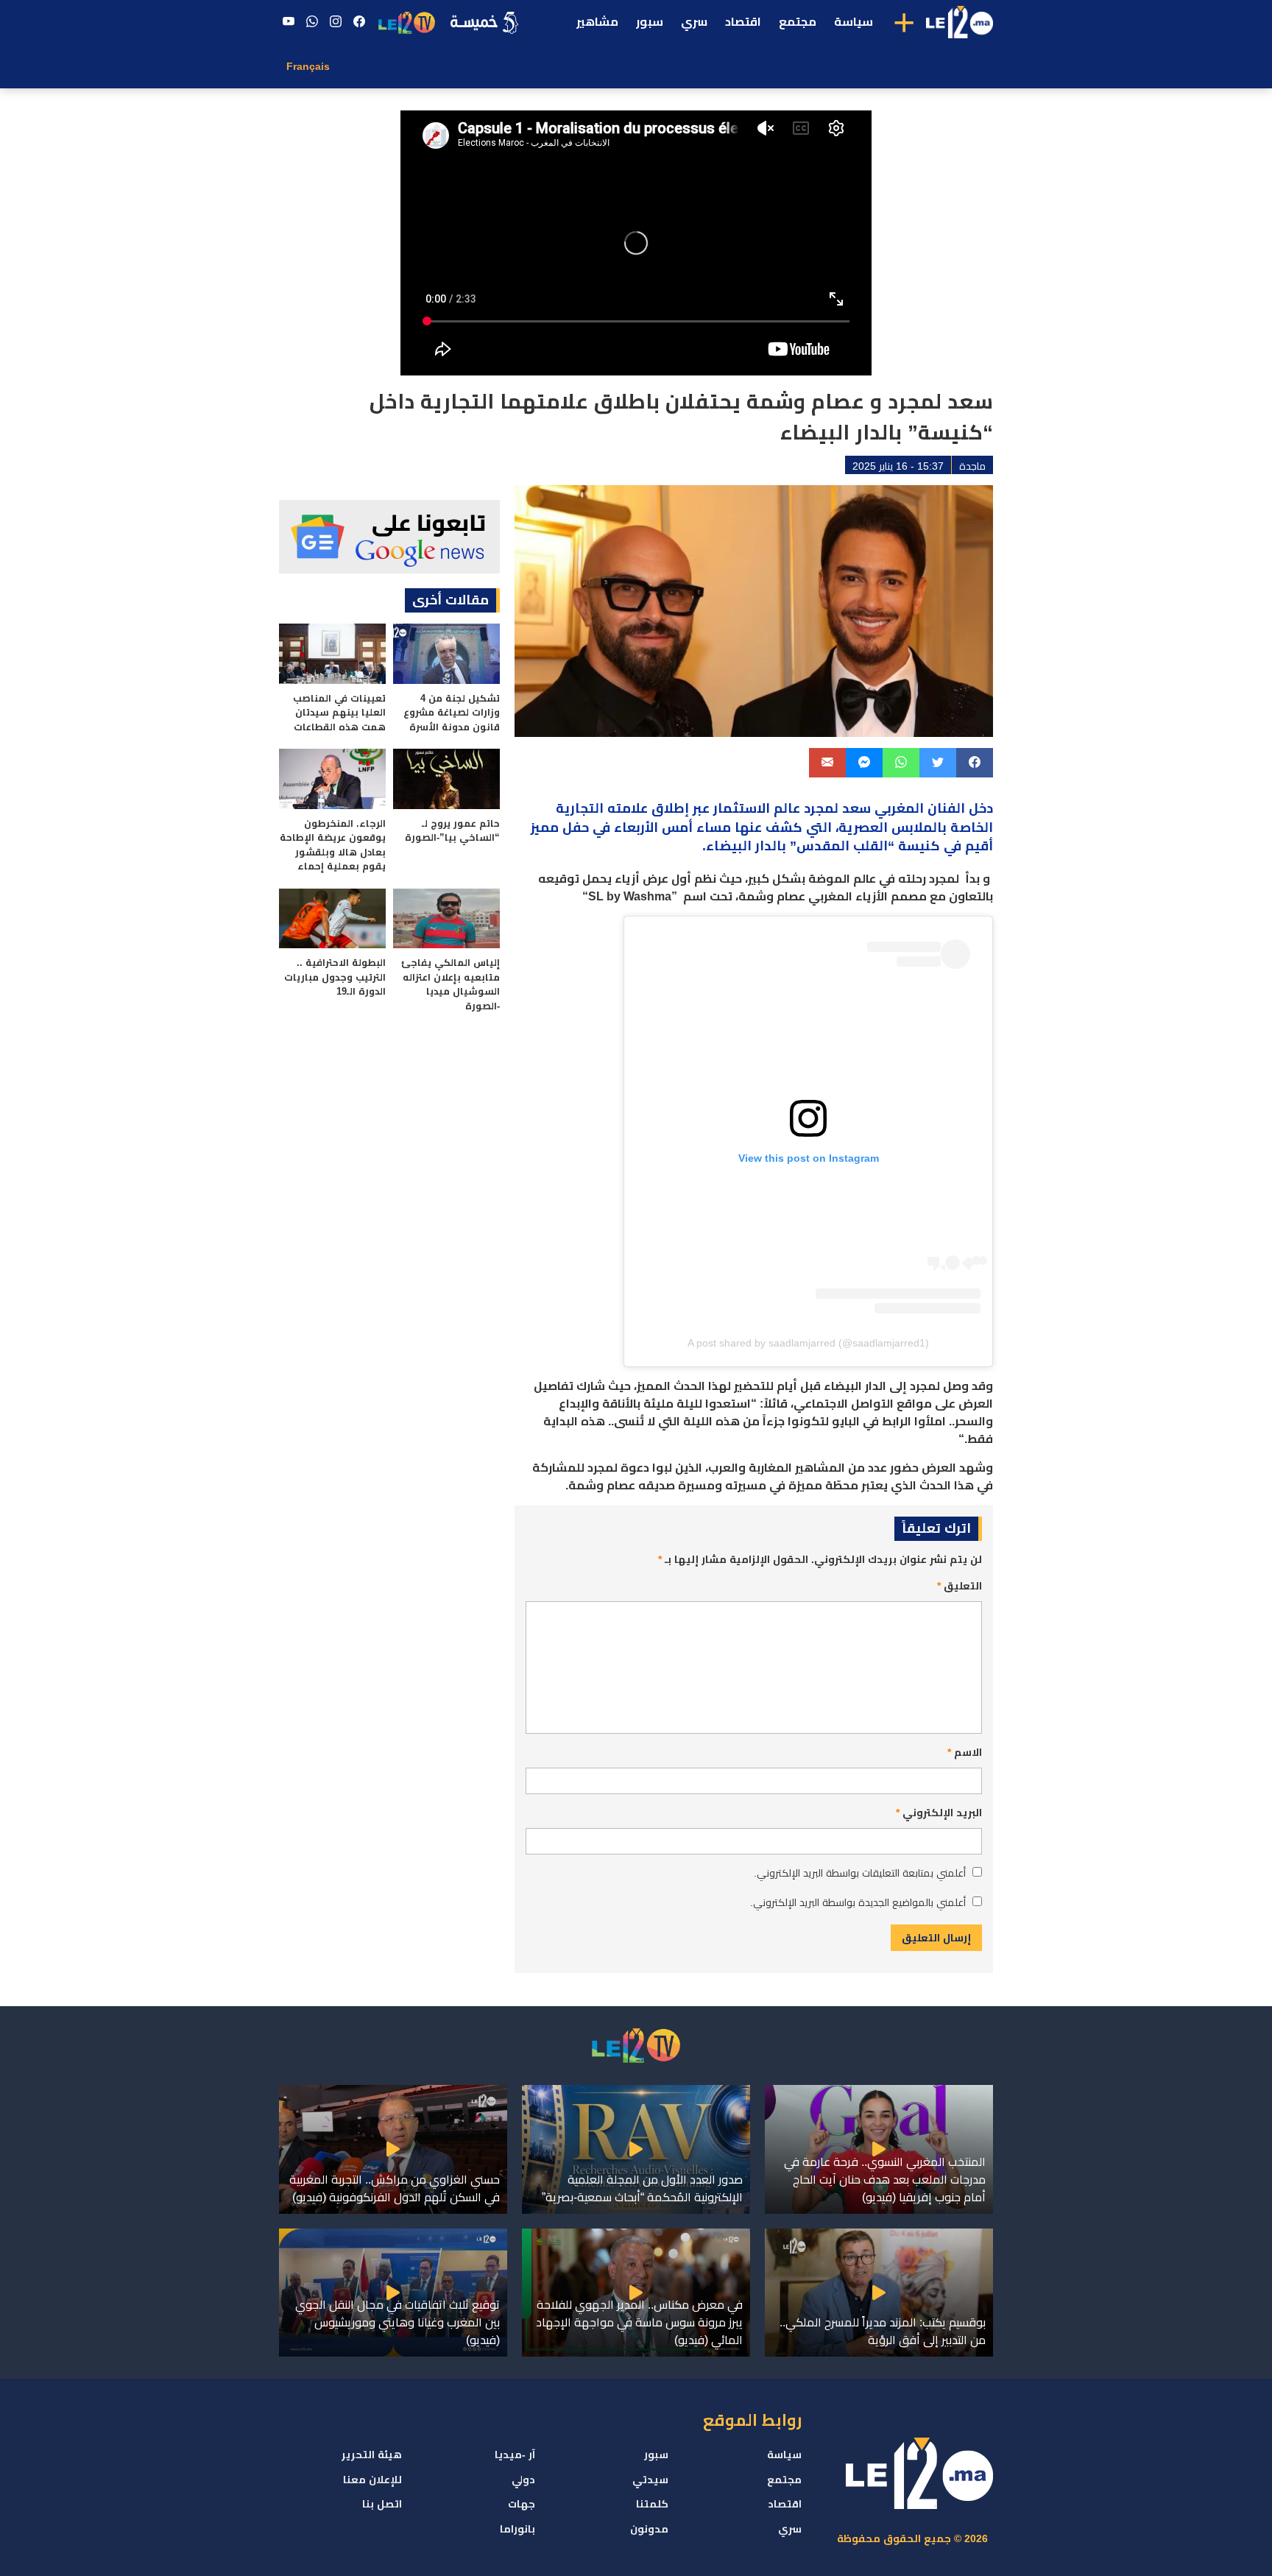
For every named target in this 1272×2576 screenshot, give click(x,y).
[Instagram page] (336, 22)
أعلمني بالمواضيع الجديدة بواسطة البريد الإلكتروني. (858, 1902)
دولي (523, 2480)
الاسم (965, 1752)
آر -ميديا (515, 2455)
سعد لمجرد (837, 808)
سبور (650, 22)
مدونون (649, 2529)
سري (694, 22)
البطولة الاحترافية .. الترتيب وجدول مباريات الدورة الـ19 (335, 977)
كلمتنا (652, 2504)
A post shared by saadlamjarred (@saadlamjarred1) (808, 1343)
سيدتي (650, 2480)
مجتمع (798, 22)
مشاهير (597, 22)
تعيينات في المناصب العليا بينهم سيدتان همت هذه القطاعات (339, 713)
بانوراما (517, 2529)
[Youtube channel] (289, 22)
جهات (522, 2504)
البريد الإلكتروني (939, 1813)
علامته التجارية (604, 808)
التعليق (960, 1586)
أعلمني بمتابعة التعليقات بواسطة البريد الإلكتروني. (860, 1873)
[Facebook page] (359, 22)
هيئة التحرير (372, 2455)
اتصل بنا (382, 2504)
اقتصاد (743, 22)
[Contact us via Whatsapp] (312, 22)
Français (308, 66)
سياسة (854, 22)
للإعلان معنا (372, 2480)
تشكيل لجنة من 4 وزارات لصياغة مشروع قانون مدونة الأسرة (452, 713)
